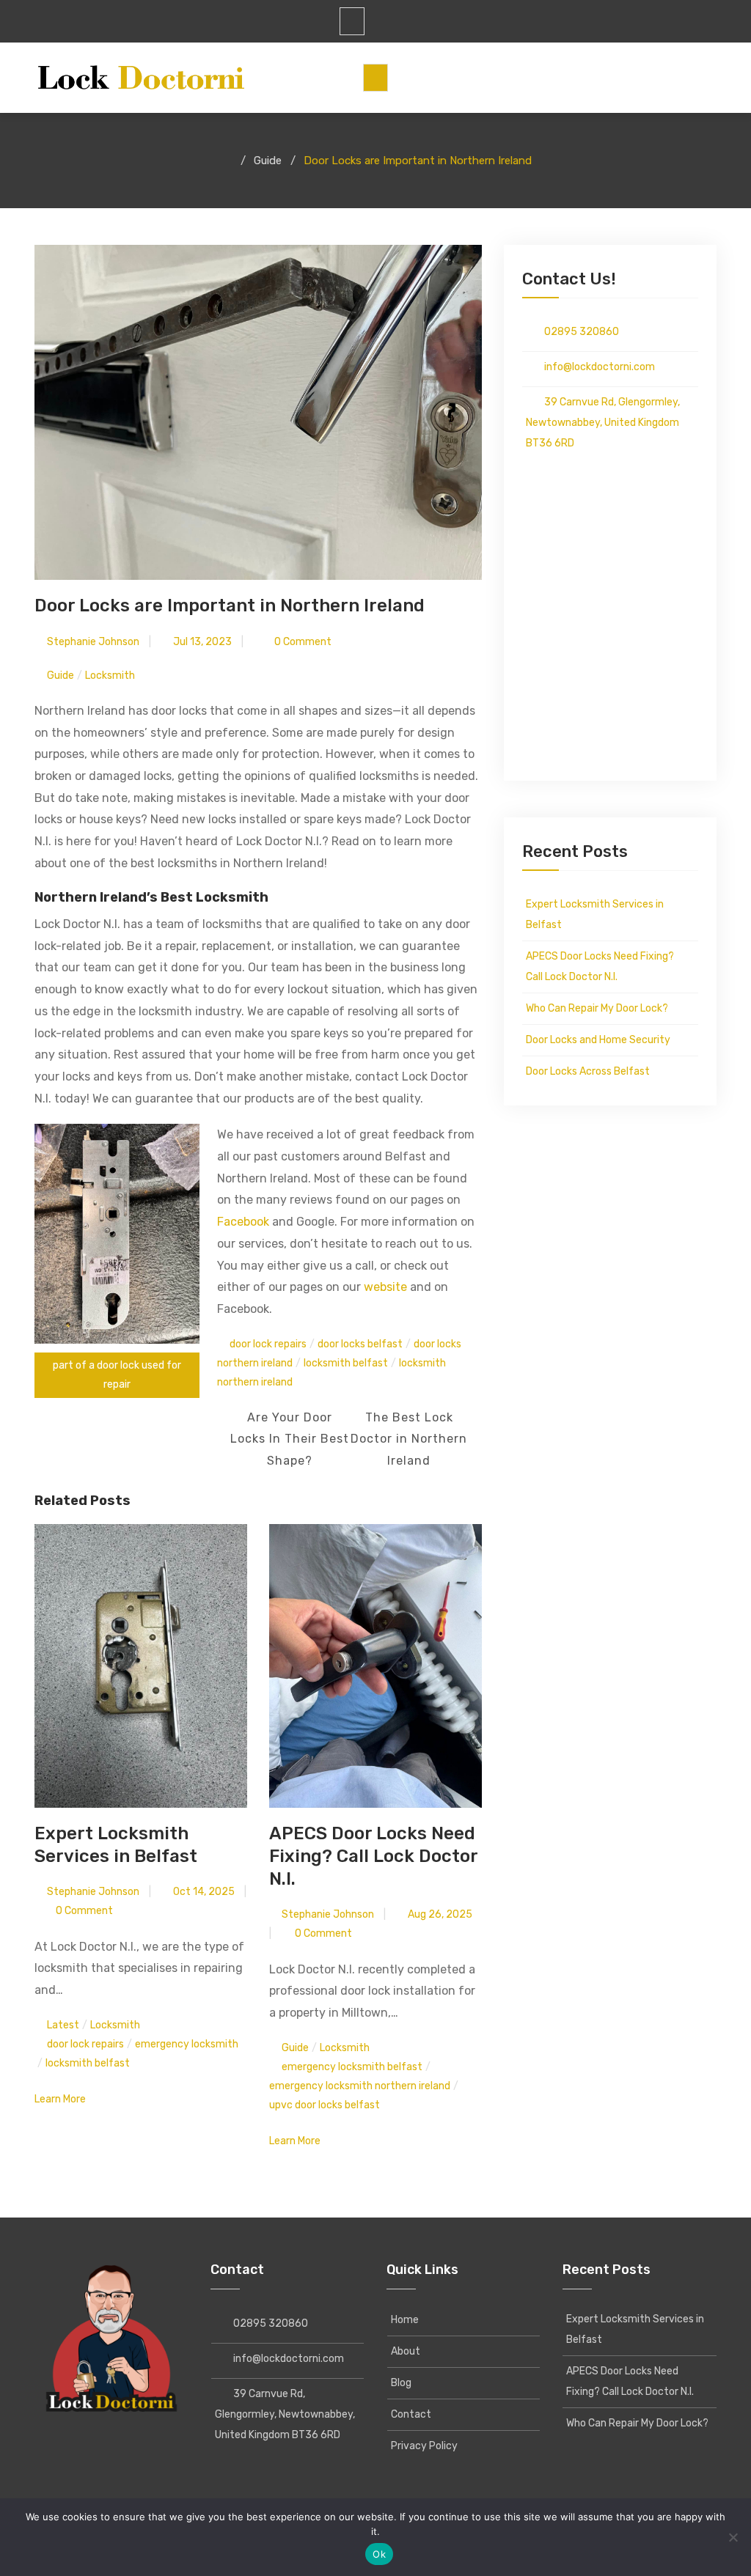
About (406, 2351)
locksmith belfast (346, 1363)
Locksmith (110, 676)
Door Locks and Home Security (598, 1040)
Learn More (61, 2099)
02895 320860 (576, 332)
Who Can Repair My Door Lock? (597, 1008)
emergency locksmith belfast (352, 2067)
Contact (411, 2414)
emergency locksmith (187, 2044)
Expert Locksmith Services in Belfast (595, 915)
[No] (733, 2537)
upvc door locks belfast (325, 2105)
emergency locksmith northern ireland (360, 2086)
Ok (379, 2554)
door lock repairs (268, 1344)
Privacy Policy (424, 2446)
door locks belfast (360, 1344)
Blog (401, 2383)
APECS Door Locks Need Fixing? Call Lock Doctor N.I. (373, 1856)
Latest (63, 2025)
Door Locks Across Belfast (588, 1071)
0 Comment (302, 642)
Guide (61, 676)
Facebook (243, 1222)
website (385, 1287)
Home (405, 2320)
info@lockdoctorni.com (594, 367)
